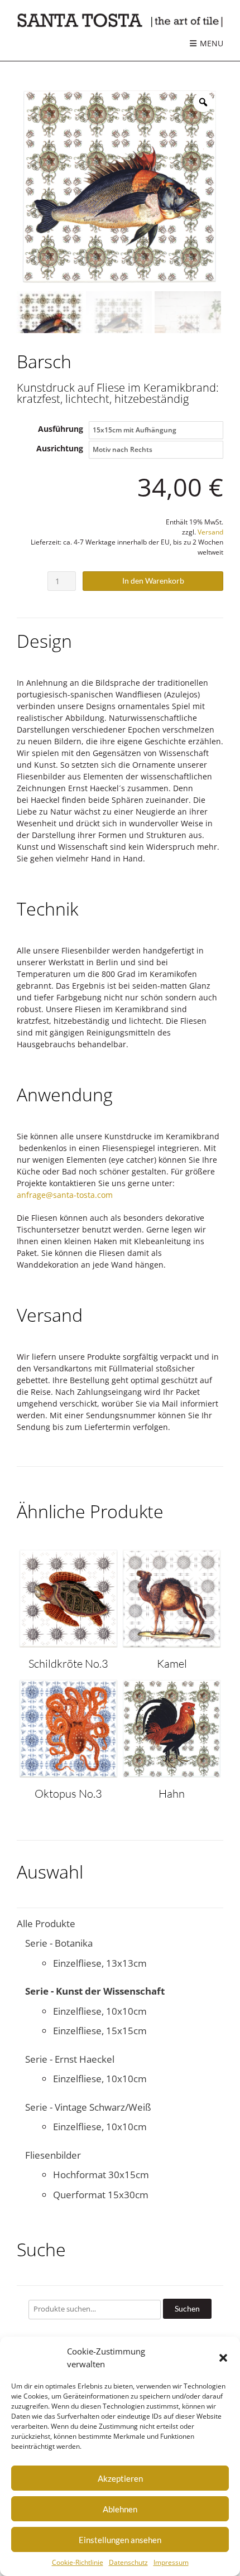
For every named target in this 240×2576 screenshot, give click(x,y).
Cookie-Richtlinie (78, 2562)
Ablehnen (120, 2509)
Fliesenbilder (53, 2155)
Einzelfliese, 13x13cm (100, 1963)
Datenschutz (128, 2562)
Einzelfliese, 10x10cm (100, 2011)
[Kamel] (172, 1645)
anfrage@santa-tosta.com (65, 1195)
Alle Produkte (46, 1923)
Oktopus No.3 (68, 1793)
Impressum (171, 2562)
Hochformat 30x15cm (101, 2175)
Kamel (172, 1663)
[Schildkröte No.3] (68, 1645)
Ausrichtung (60, 448)
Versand (210, 532)
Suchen (187, 2308)
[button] (223, 2358)
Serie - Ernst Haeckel (70, 2059)
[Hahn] (172, 1775)
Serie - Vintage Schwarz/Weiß (88, 2107)
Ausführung (61, 429)
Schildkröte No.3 (68, 1663)
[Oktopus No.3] (68, 1775)
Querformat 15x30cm (101, 2195)
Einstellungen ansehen (120, 2540)
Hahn (172, 1793)
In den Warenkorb (153, 581)
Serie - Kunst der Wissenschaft (95, 1991)
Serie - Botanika (59, 1943)
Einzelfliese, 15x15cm (100, 2031)
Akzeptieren (120, 2478)
